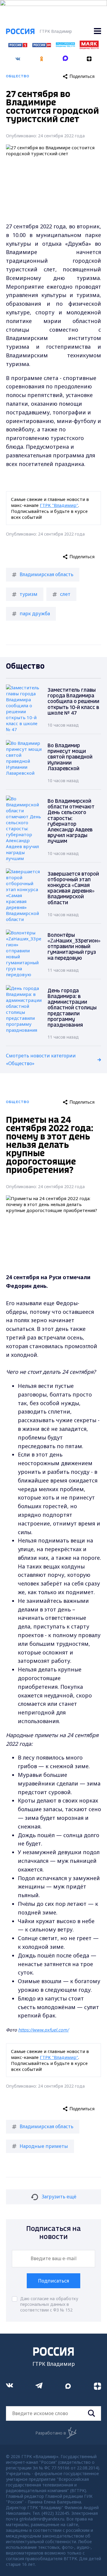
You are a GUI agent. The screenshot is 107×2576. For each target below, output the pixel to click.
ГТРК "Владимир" (59, 505)
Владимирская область (47, 574)
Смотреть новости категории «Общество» (41, 1059)
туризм (29, 594)
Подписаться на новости (53, 2233)
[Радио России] (65, 45)
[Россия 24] (42, 45)
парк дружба (35, 613)
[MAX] (65, 57)
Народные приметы (44, 2146)
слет (65, 594)
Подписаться (53, 2281)
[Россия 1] (18, 45)
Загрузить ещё (59, 2197)
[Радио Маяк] (89, 47)
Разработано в (51, 2433)
